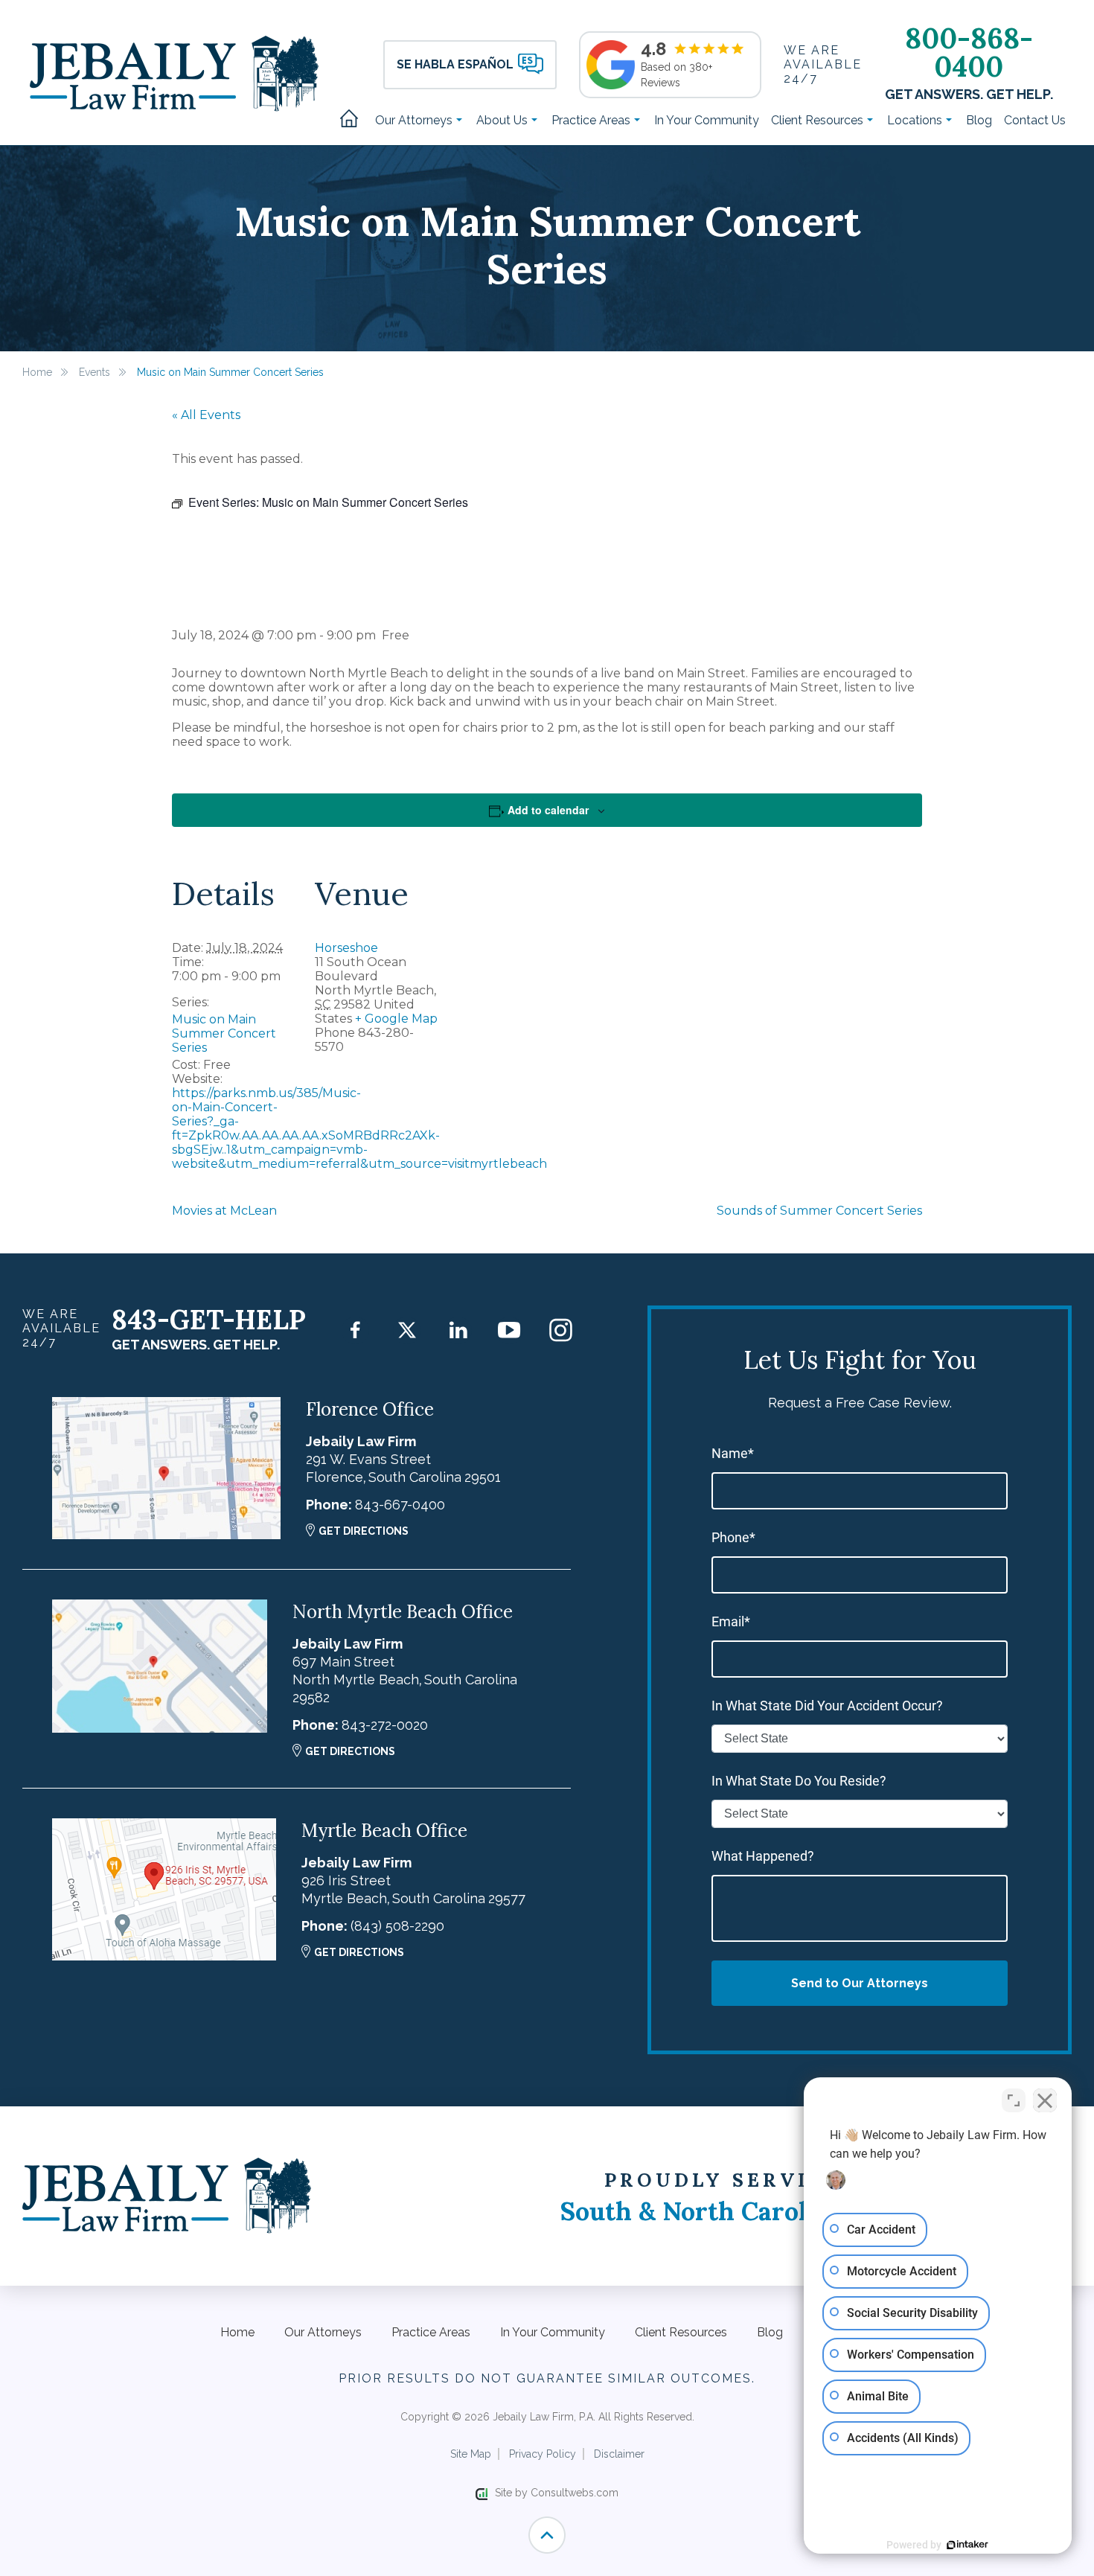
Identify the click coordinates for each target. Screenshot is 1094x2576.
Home (354, 120)
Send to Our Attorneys (860, 1983)
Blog (979, 120)
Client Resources (819, 120)
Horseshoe (346, 948)
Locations (916, 120)
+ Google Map (396, 1019)
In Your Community (707, 120)
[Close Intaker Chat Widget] (1045, 2100)
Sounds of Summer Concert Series (819, 1211)
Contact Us (1035, 120)
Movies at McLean (224, 1211)
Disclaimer (619, 2454)
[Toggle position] (1014, 2100)
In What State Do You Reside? (799, 1781)
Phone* (733, 1537)
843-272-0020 (385, 1725)
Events (95, 372)
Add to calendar (548, 810)
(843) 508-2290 (397, 1926)
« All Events (206, 415)
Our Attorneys (415, 120)
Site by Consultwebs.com (557, 2493)
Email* (731, 1621)
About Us (503, 120)
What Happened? (763, 1856)
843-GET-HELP (209, 1320)
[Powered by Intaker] (967, 2545)
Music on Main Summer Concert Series (224, 1033)
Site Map (471, 2454)
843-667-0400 (400, 1505)
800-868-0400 (969, 52)
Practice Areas (592, 120)
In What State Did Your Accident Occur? (827, 1706)
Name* (733, 1453)
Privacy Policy (543, 2454)
